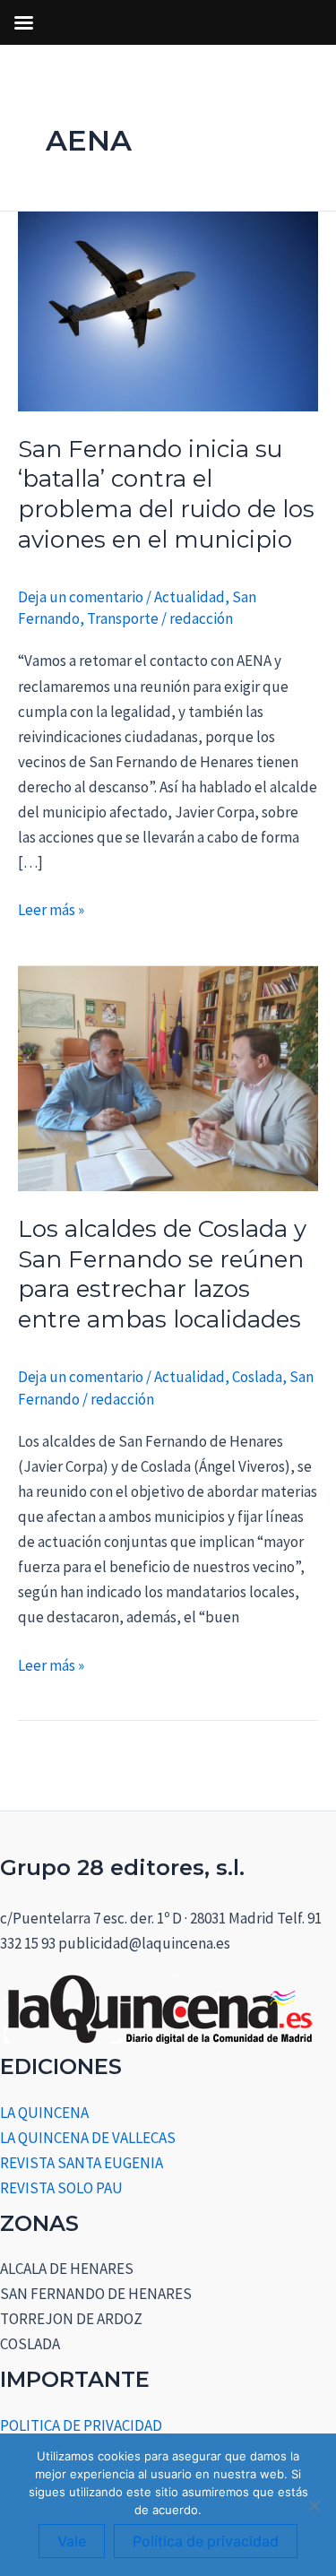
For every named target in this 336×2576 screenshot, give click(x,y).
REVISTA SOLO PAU (61, 2188)
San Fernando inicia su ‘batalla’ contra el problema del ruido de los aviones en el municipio (166, 494)
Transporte (123, 618)
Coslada (257, 1377)
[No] (314, 2505)
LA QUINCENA (44, 2113)
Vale (72, 2541)
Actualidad (190, 597)
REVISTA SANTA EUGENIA (82, 2163)
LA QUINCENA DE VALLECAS (88, 2138)
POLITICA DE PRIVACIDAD (81, 2425)
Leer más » (51, 908)
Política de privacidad (206, 2541)
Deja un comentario (81, 597)
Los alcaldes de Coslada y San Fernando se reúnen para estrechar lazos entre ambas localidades (162, 1274)
